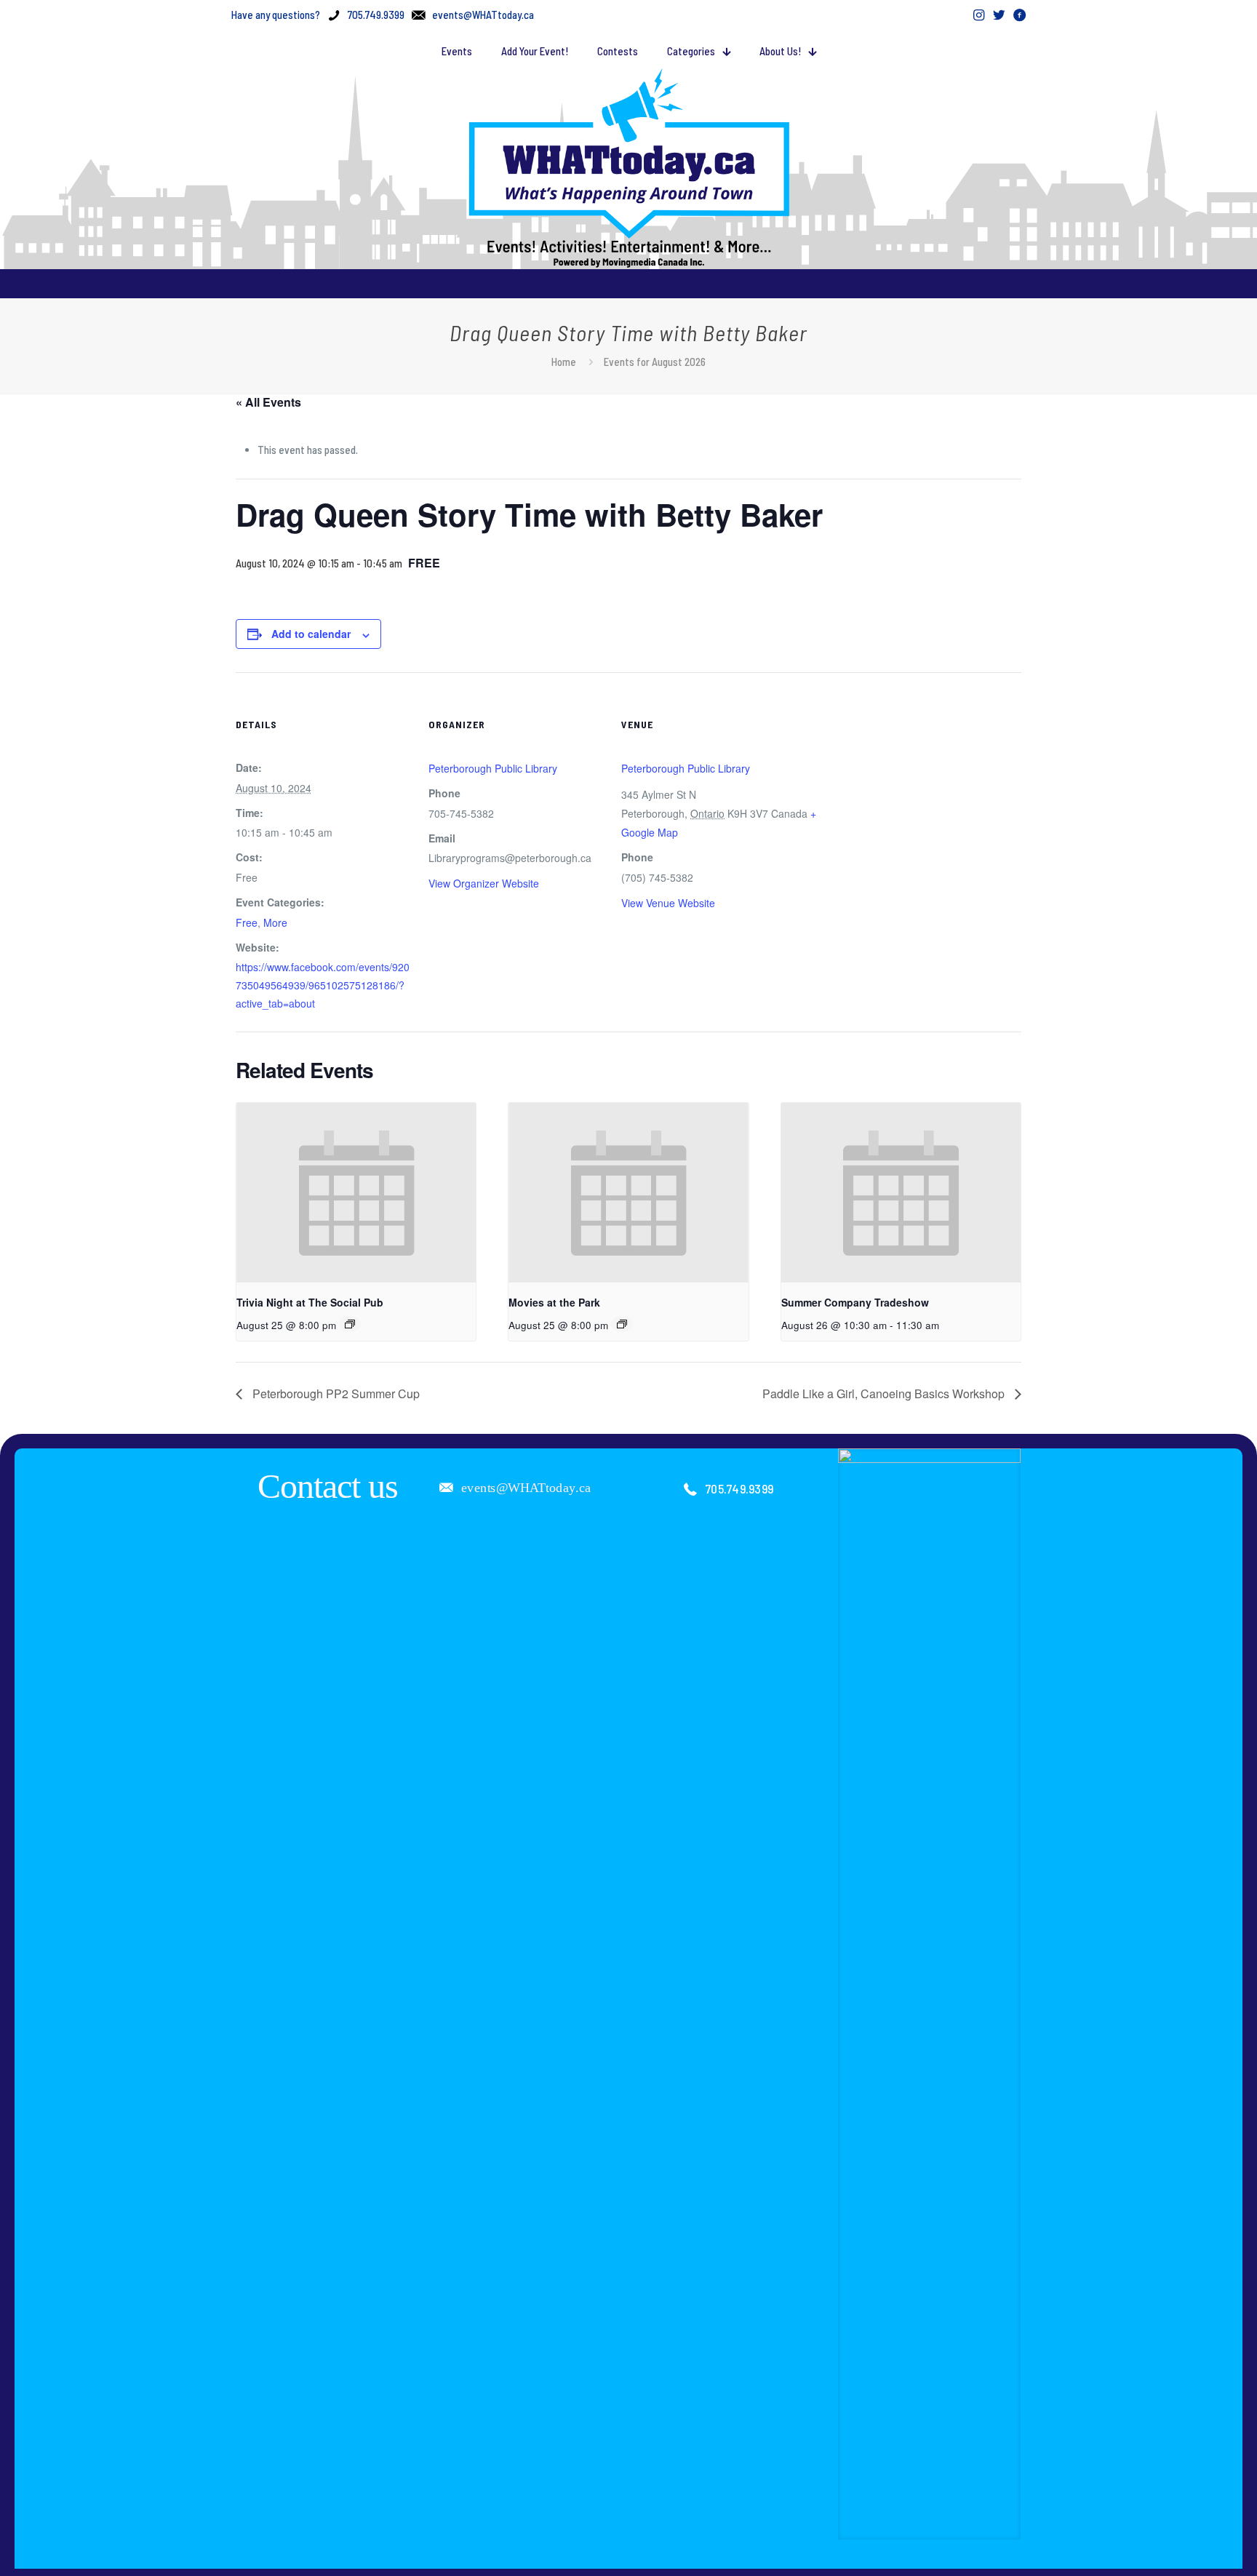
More (275, 922)
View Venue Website (668, 903)
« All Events (268, 402)
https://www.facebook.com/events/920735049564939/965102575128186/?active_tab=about (323, 985)
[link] (930, 1994)
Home (564, 362)
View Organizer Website (484, 883)
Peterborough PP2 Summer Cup (335, 1393)
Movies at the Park (554, 1302)
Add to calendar (311, 634)
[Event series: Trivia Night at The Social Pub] (350, 1324)
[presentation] (356, 1193)
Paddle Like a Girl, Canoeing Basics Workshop (885, 1393)
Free (247, 922)
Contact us (328, 1486)
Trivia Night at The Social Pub (310, 1302)
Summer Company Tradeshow (855, 1302)
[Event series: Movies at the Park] (622, 1324)
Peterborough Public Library (493, 768)
